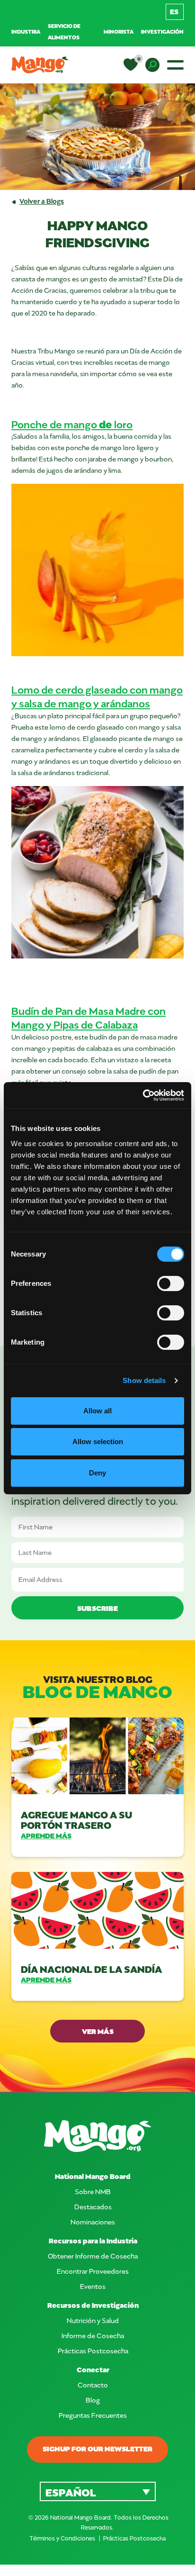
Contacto (93, 2385)
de (72, 424)
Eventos (93, 2286)
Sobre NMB (93, 2192)
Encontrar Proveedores (93, 2271)
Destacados (93, 2207)
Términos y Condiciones (63, 2538)
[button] (98, 2491)
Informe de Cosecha (93, 2336)
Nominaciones (93, 2222)
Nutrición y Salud (93, 2320)
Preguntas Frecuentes (93, 2415)
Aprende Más (46, 1836)
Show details (144, 1380)
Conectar (93, 2370)
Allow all (97, 1411)
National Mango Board (93, 2176)
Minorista (119, 32)
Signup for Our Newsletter (97, 2449)
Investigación (162, 32)
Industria (26, 32)
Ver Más (98, 2031)
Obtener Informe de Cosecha (93, 2256)
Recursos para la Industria (93, 2241)
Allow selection (98, 1442)
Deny (97, 1473)
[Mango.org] (97, 2136)
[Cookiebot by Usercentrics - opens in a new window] (143, 1095)
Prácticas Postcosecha (93, 2351)
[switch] (171, 1283)
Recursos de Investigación (93, 2305)
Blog (93, 2400)
